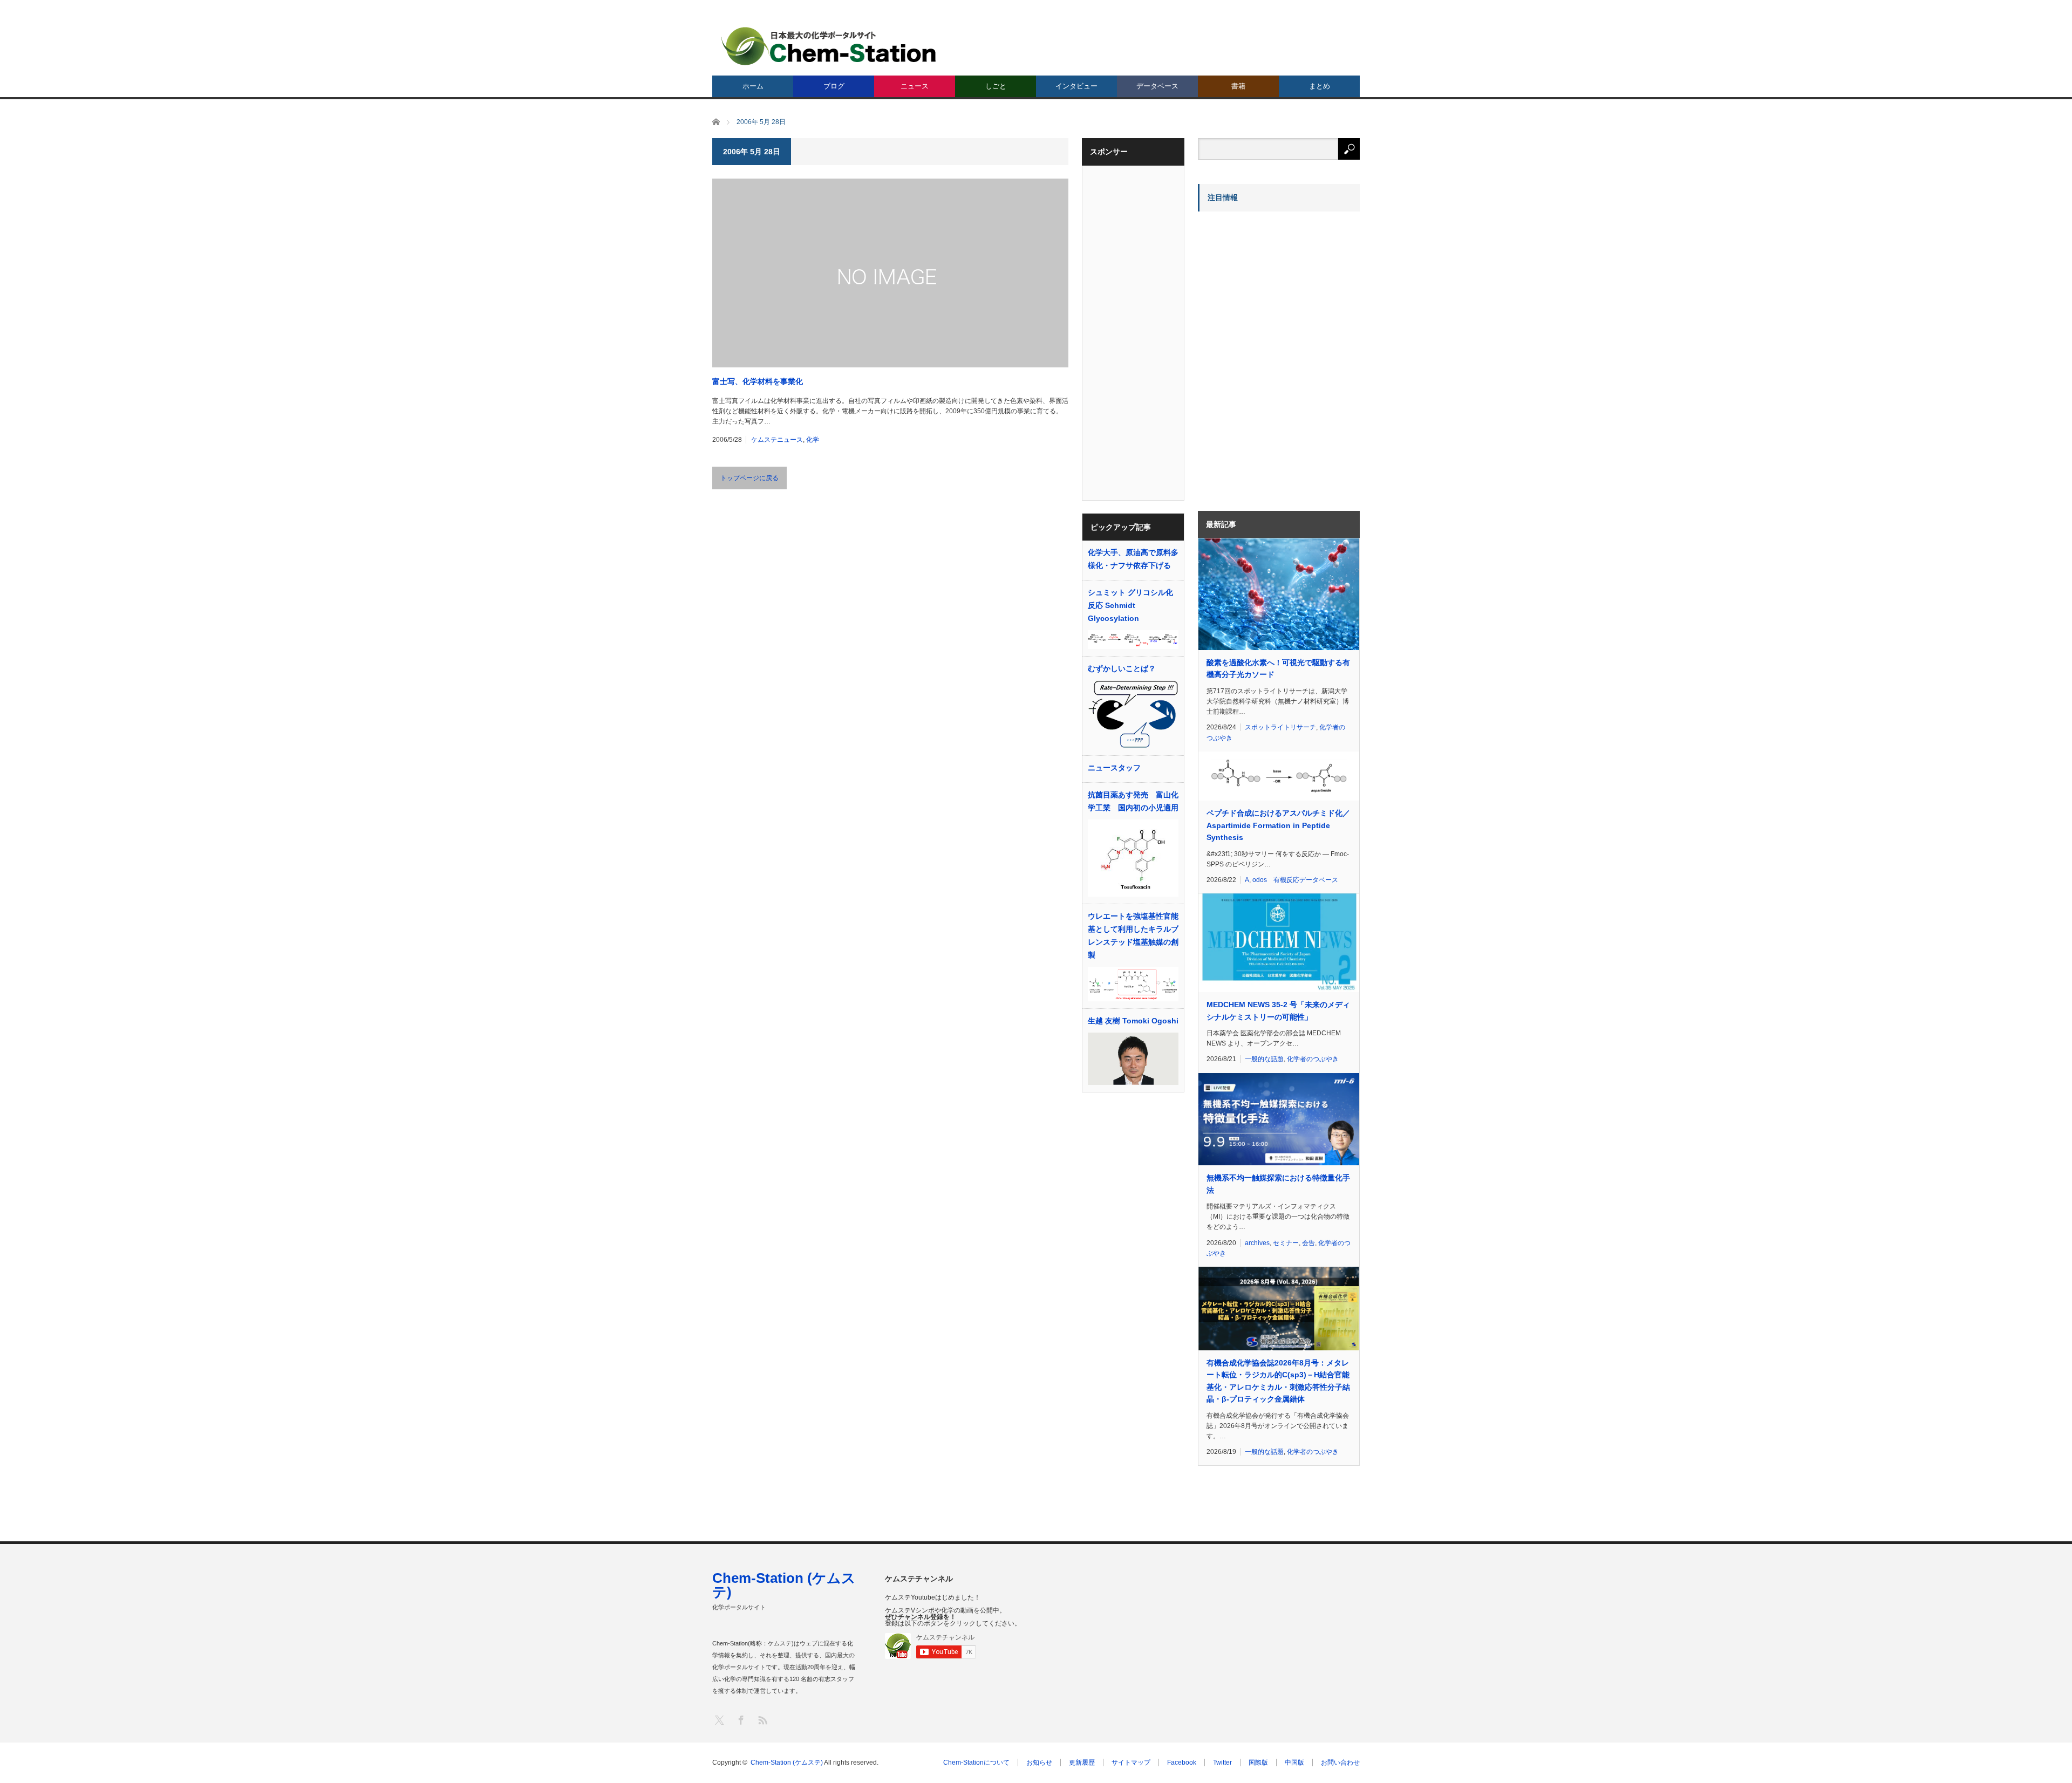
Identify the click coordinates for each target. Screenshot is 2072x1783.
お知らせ (1039, 1762)
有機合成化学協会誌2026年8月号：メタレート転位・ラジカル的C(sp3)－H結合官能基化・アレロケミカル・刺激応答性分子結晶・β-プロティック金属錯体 (1278, 1381)
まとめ (1320, 86)
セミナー (1286, 1243)
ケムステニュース (777, 440)
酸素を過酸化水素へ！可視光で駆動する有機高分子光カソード (1278, 668)
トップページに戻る (749, 478)
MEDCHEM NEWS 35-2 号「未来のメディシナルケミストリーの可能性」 (1278, 1010)
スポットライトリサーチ (1280, 727)
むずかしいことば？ (1122, 668)
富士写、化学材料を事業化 (758, 381)
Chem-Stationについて (976, 1762)
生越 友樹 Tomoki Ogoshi (1133, 1021)
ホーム (753, 86)
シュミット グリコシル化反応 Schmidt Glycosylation (1130, 605)
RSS (762, 1720)
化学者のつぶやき (1313, 1059)
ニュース (915, 86)
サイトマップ (1131, 1762)
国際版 (1258, 1762)
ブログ (834, 86)
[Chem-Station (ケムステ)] (829, 46)
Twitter (1222, 1762)
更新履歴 (1082, 1762)
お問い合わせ (1340, 1762)
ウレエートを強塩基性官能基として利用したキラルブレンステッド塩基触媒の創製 (1133, 935)
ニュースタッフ (1114, 768)
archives (1257, 1243)
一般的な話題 (1264, 1059)
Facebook (1182, 1762)
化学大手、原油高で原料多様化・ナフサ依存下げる (1133, 559)
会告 (1308, 1243)
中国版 (1294, 1762)
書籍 (1238, 86)
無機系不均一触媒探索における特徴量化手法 (1278, 1184)
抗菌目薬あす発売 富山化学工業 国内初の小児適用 (1133, 801)
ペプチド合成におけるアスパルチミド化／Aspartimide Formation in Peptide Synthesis (1278, 825)
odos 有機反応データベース (1295, 880)
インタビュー (1076, 86)
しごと (996, 86)
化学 (813, 440)
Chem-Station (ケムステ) (784, 1585)
